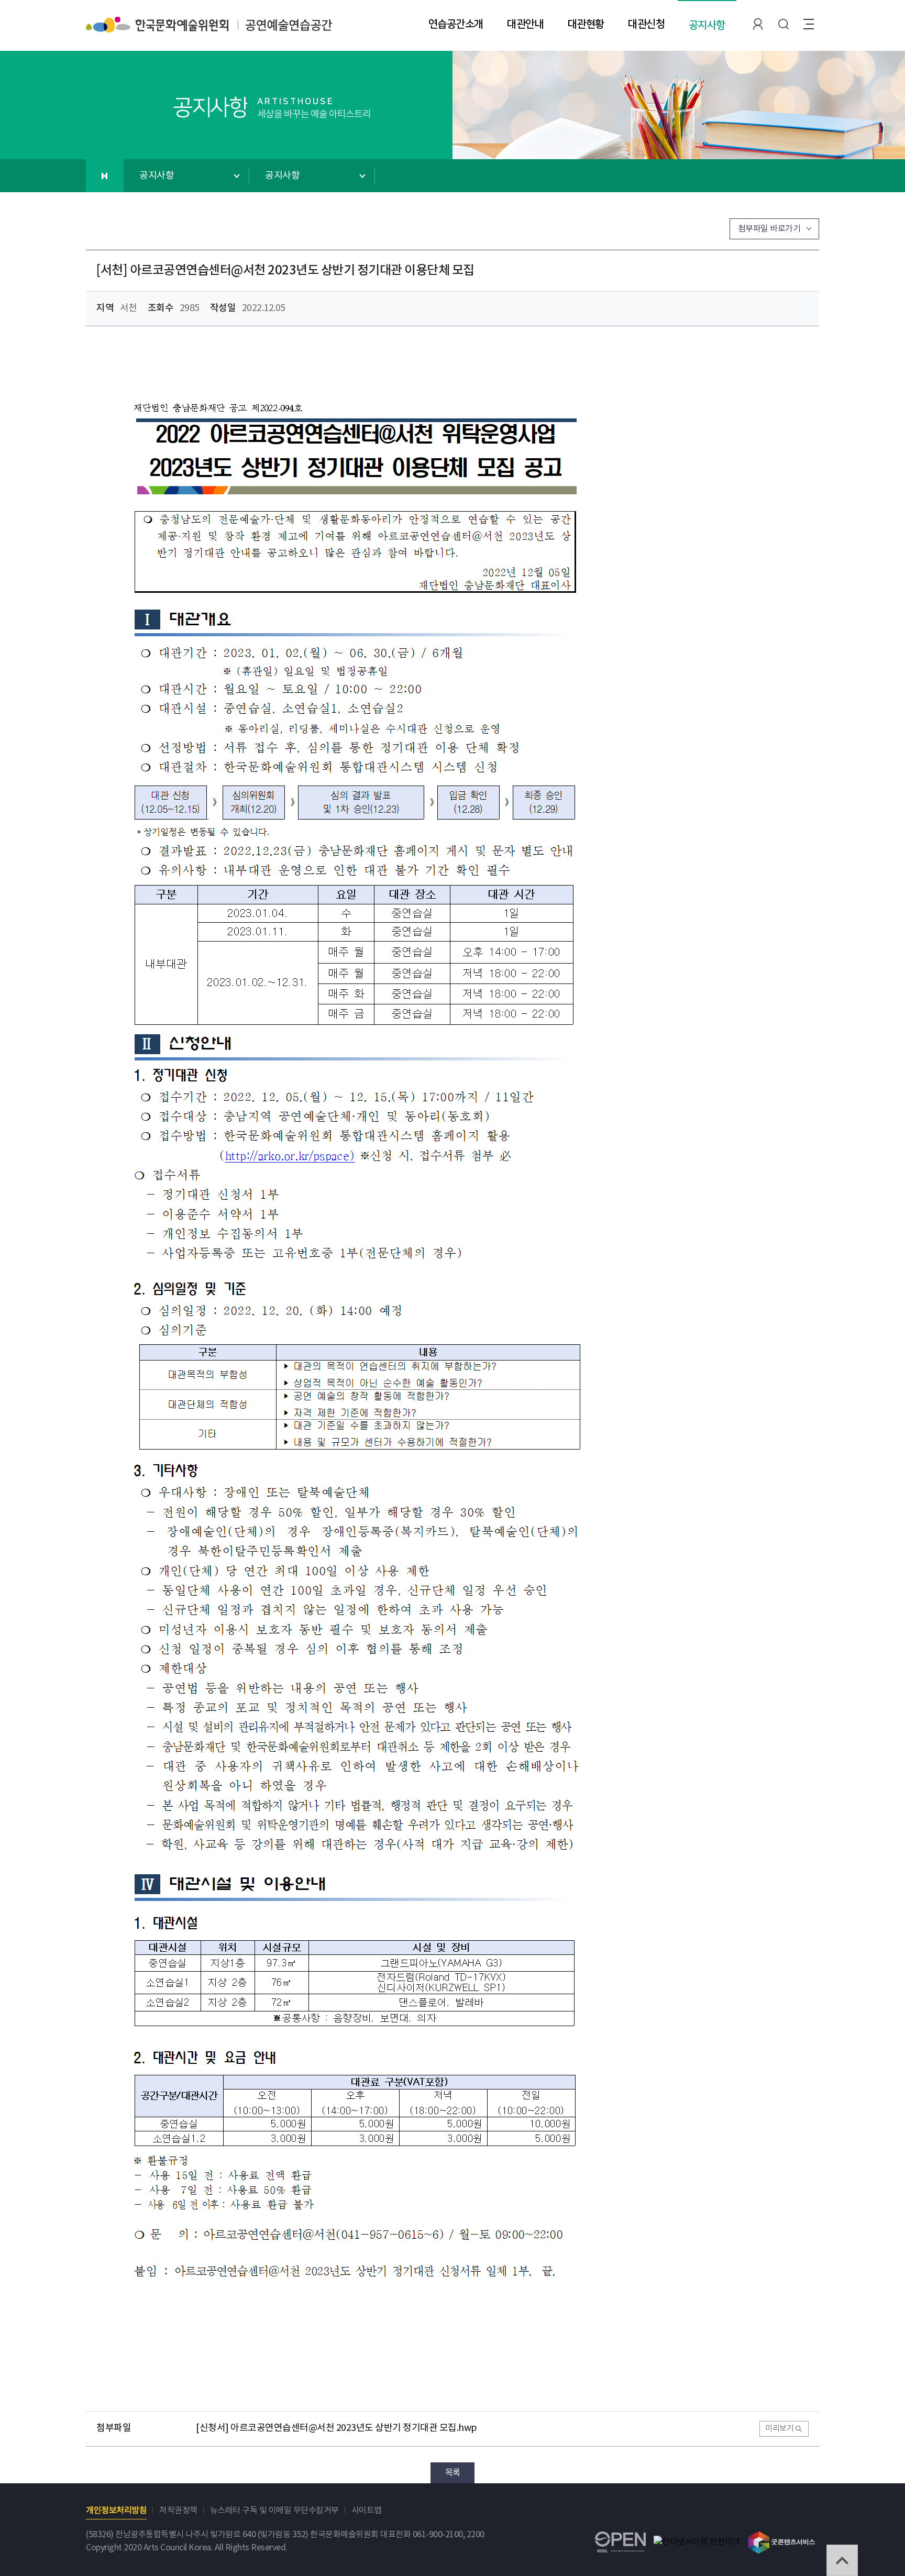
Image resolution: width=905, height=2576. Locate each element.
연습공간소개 (456, 24)
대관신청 (646, 24)
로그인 (758, 24)
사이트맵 (367, 2511)
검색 (783, 24)
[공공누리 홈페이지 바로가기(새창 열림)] (620, 2538)
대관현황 (586, 24)
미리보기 (779, 2429)
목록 (453, 2473)
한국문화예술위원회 (157, 24)
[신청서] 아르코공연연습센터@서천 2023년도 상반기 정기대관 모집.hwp (336, 2428)
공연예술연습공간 (289, 30)
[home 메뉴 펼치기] (105, 176)
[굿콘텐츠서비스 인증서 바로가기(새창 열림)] (782, 2536)
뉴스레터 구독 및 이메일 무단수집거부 (274, 2511)
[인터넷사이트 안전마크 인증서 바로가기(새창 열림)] (697, 2542)
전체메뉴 (809, 24)
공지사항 (707, 25)
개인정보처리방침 (116, 2511)
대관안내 (525, 24)
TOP (842, 2560)
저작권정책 (178, 2511)
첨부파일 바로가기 (769, 229)
